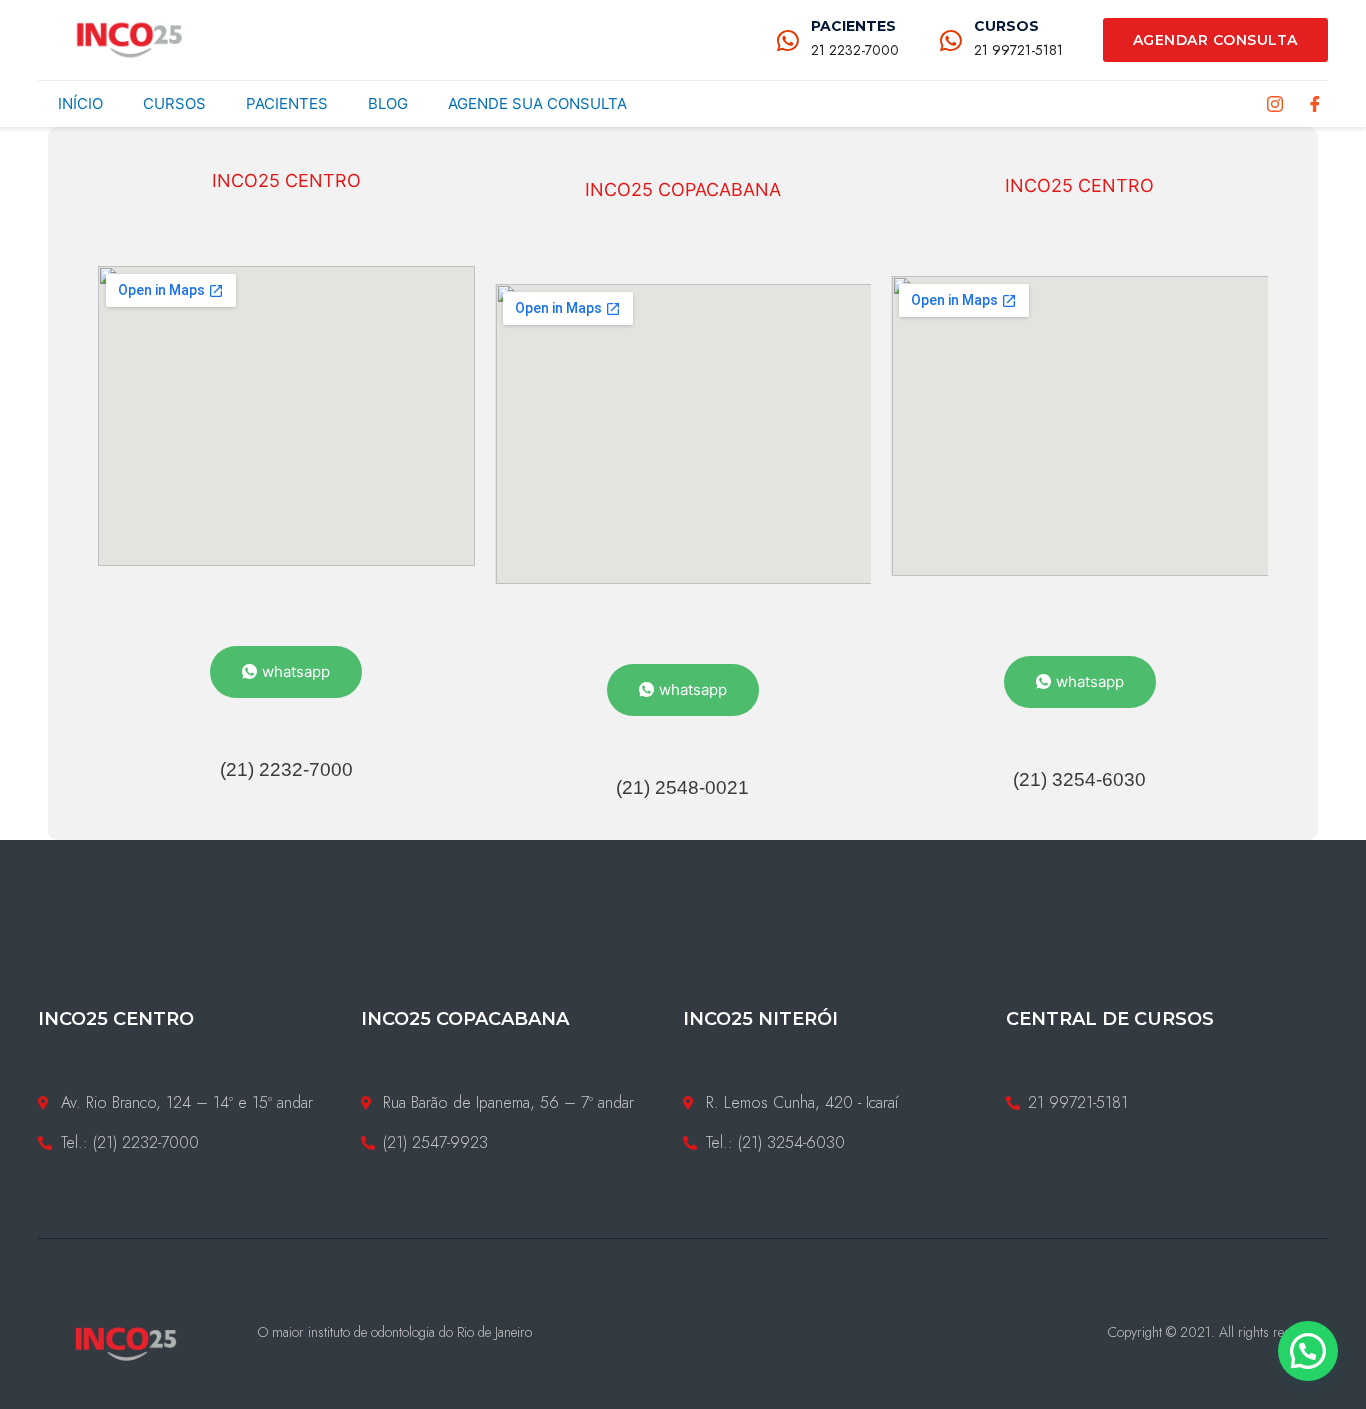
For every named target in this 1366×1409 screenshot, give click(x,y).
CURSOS (1006, 26)
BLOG (388, 103)
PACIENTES (853, 26)
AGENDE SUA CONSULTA (537, 103)
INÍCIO (80, 103)
